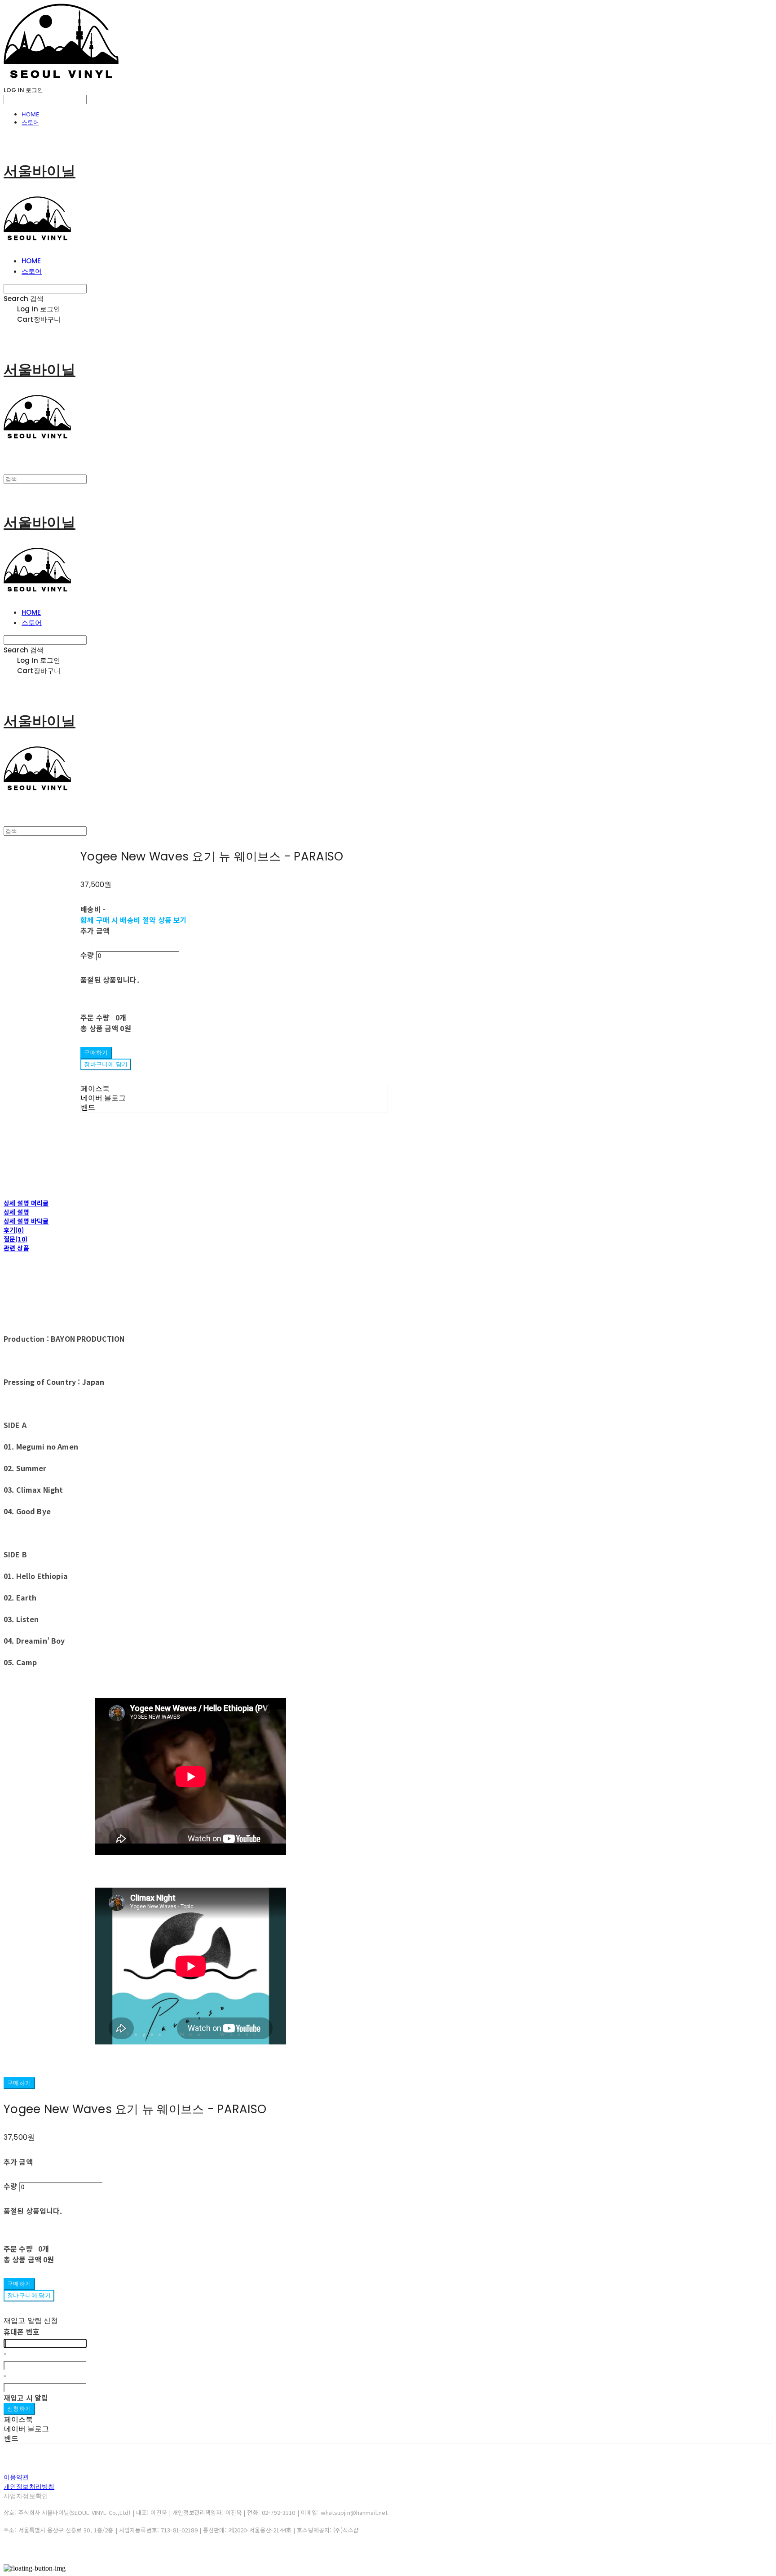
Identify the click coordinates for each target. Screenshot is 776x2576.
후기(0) (14, 1230)
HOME (30, 114)
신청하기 (19, 2409)
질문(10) (15, 1239)
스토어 (30, 122)
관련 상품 (16, 1248)
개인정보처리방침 (29, 2487)
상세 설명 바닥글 (26, 1221)
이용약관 (16, 2477)
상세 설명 (16, 1212)
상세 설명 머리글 (26, 1203)
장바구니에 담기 (29, 2295)
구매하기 (19, 2083)
